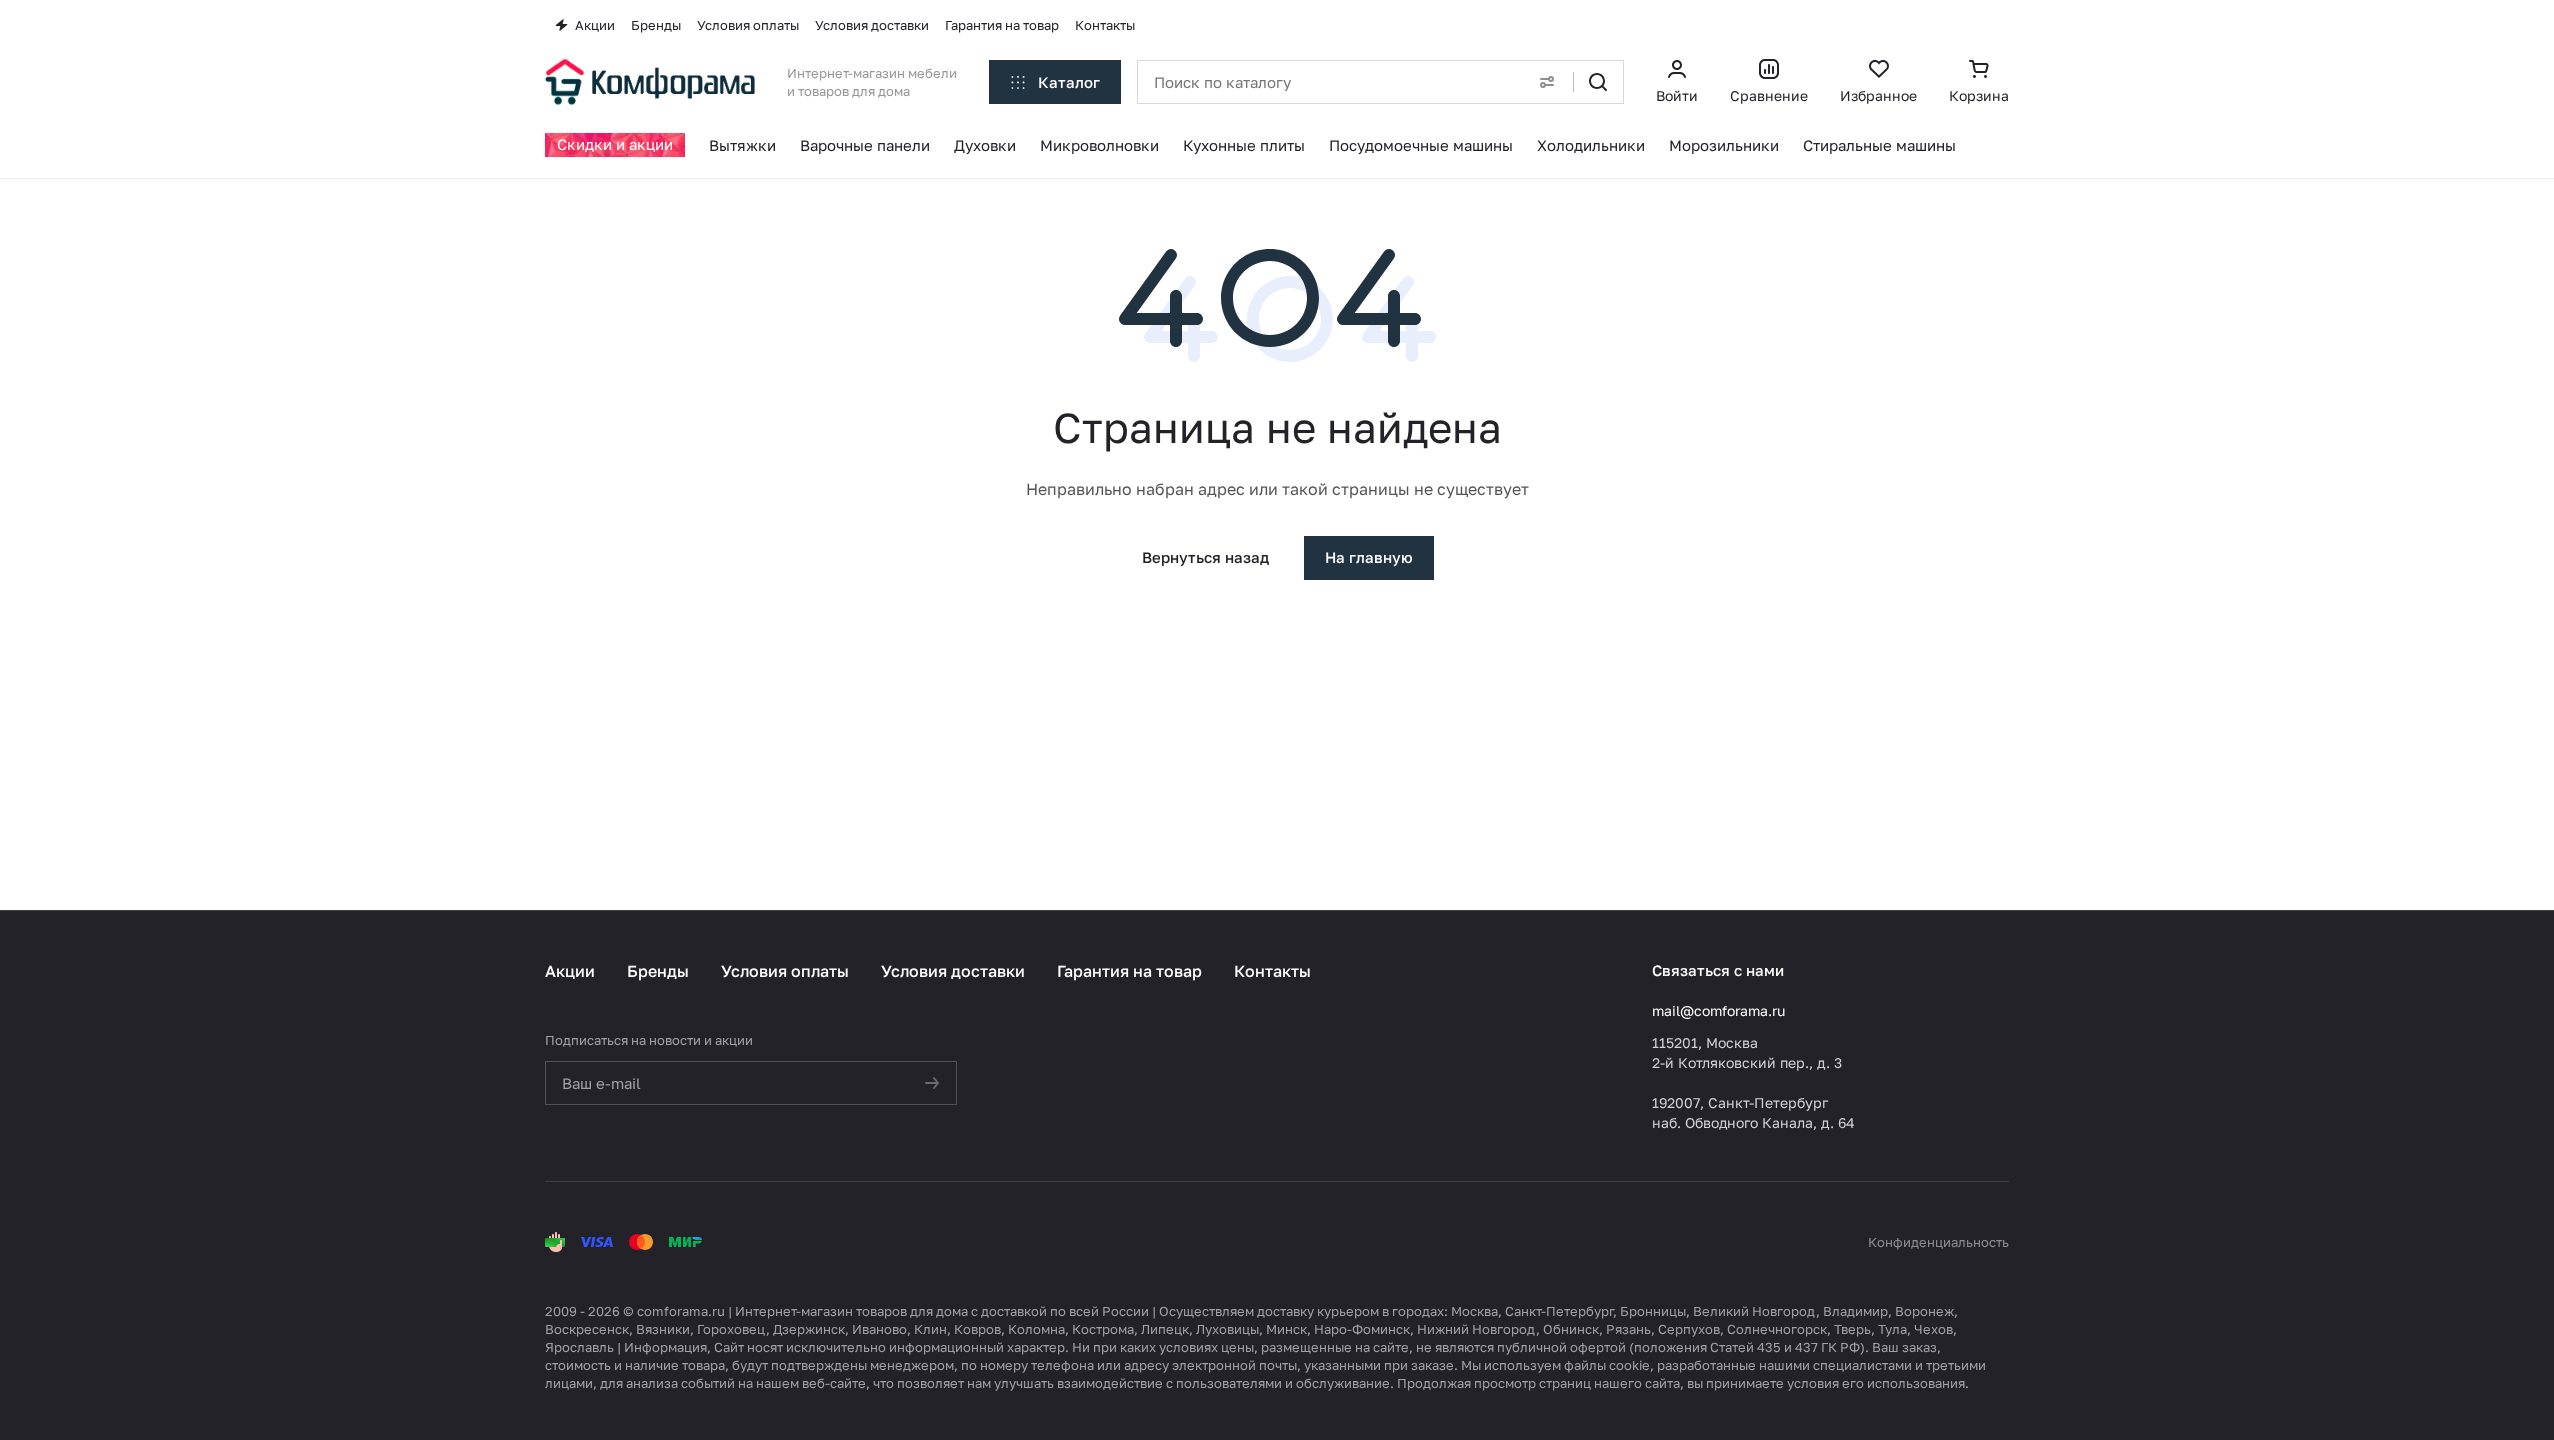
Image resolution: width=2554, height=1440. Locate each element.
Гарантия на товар (1129, 971)
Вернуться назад (1205, 557)
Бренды (658, 971)
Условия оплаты (785, 971)
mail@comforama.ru (1718, 1010)
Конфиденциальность (1938, 1242)
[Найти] (1598, 82)
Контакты (1272, 971)
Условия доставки (953, 971)
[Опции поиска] (1547, 82)
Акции (570, 971)
